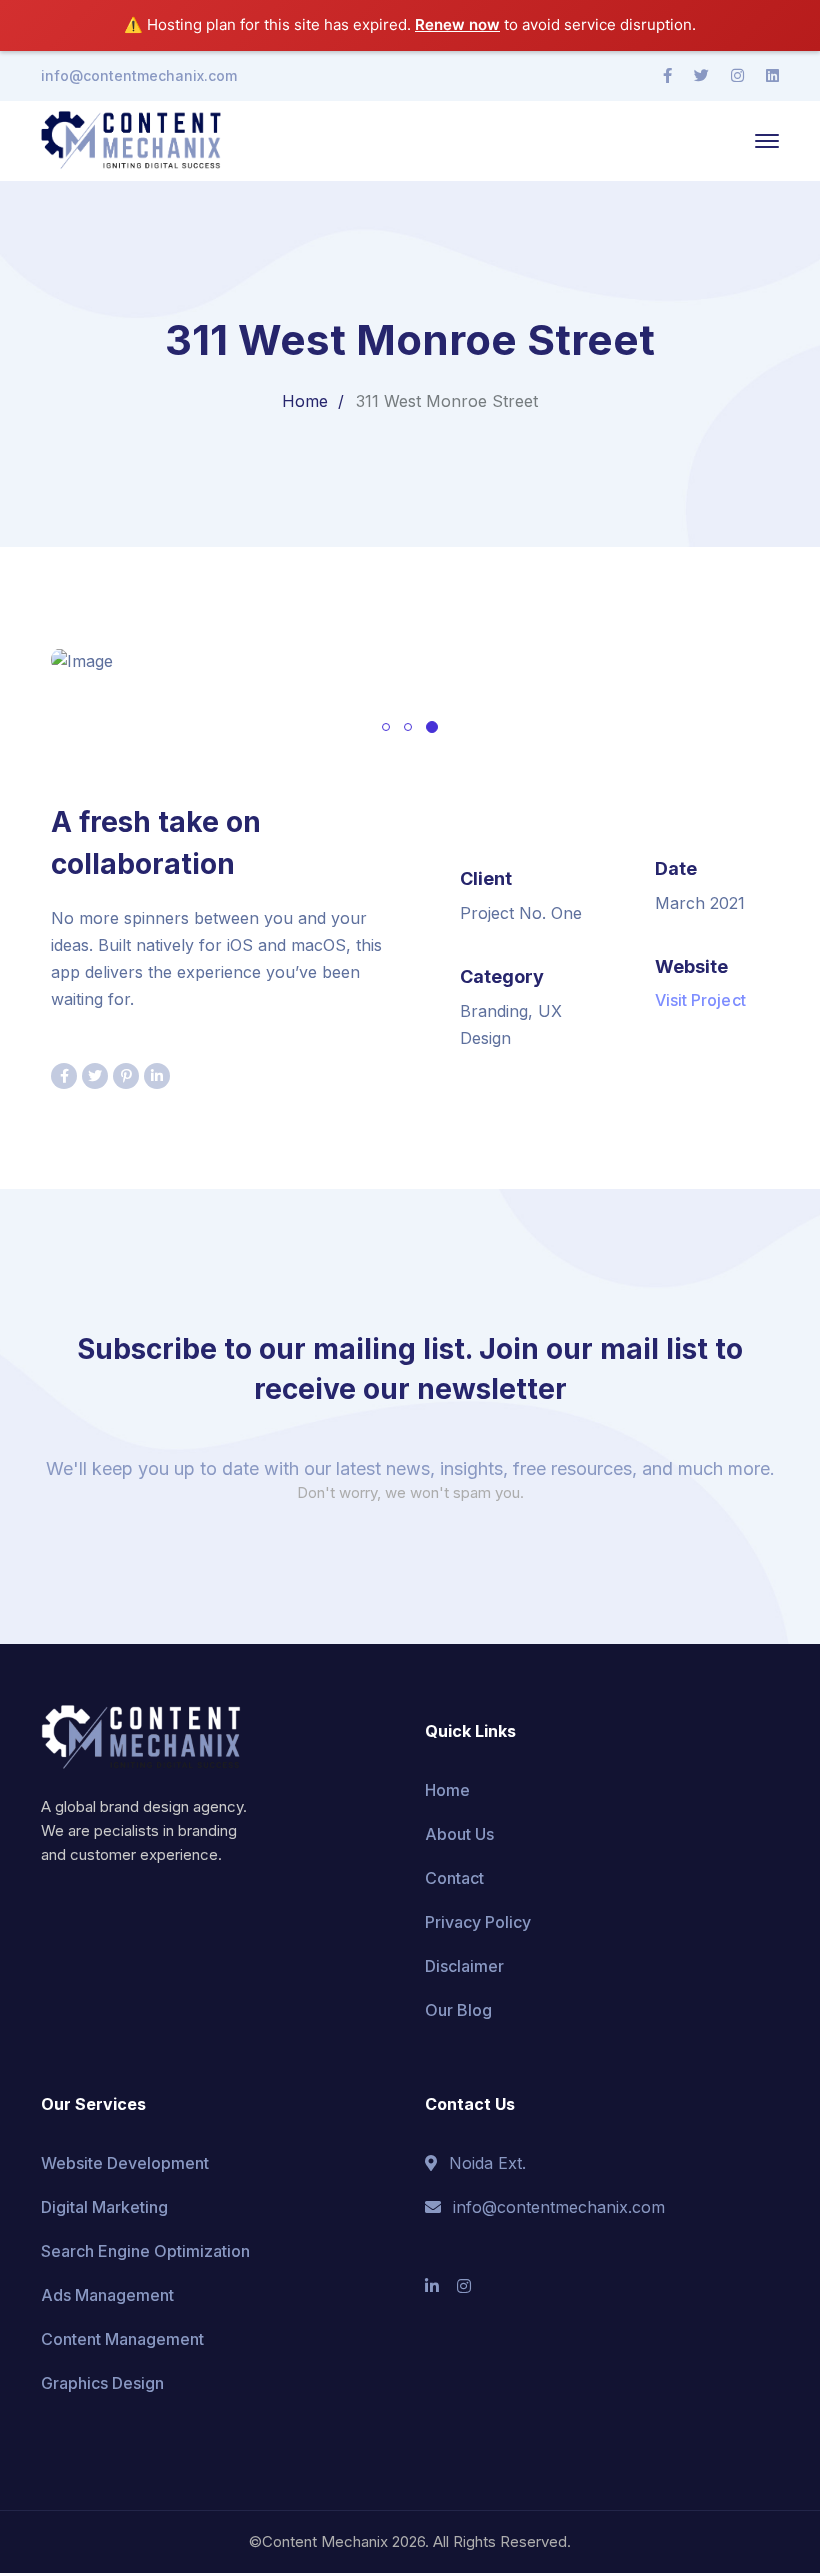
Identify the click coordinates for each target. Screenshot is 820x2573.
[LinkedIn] (772, 76)
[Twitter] (701, 76)
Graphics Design (102, 2383)
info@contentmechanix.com (139, 75)
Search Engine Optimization (145, 2251)
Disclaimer (464, 1966)
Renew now (457, 24)
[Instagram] (737, 76)
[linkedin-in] (432, 2286)
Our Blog (458, 2010)
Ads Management (107, 2295)
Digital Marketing (104, 2207)
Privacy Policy (478, 1922)
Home (305, 401)
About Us (459, 1834)
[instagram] (464, 2286)
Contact (454, 1878)
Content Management (122, 2339)
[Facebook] (667, 76)
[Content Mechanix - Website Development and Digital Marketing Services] (131, 139)
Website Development (125, 2163)
